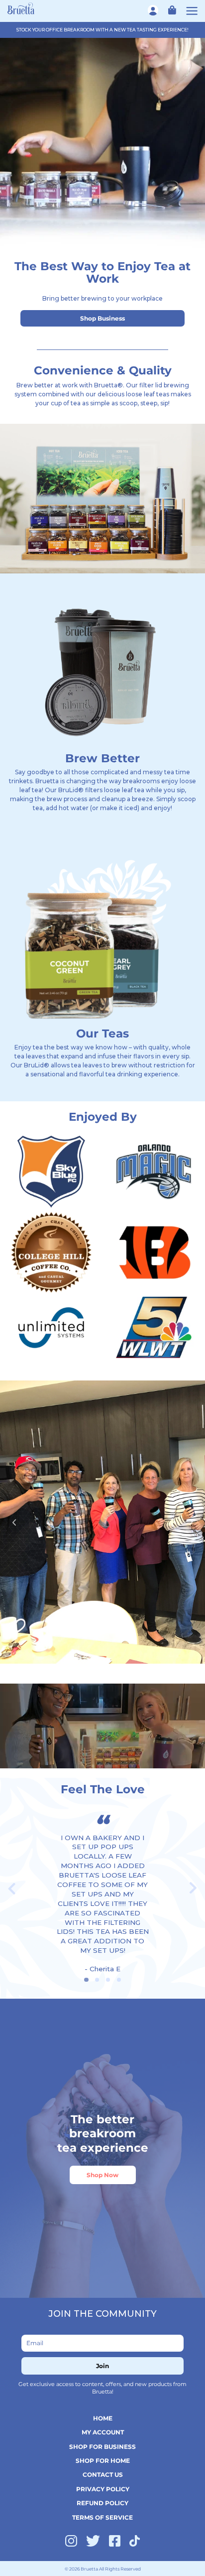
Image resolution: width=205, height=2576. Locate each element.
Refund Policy (102, 2503)
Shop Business (102, 318)
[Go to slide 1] (86, 1980)
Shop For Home (103, 2461)
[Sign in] (154, 10)
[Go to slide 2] (97, 1980)
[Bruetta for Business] (21, 8)
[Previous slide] (14, 1522)
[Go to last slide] (12, 1888)
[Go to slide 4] (119, 1980)
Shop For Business (102, 2447)
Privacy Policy (103, 2489)
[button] (170, 10)
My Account (103, 2432)
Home (103, 2418)
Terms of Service (102, 2517)
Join (102, 2366)
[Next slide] (191, 1522)
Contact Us (103, 2475)
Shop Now (102, 2175)
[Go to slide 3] (108, 1980)
